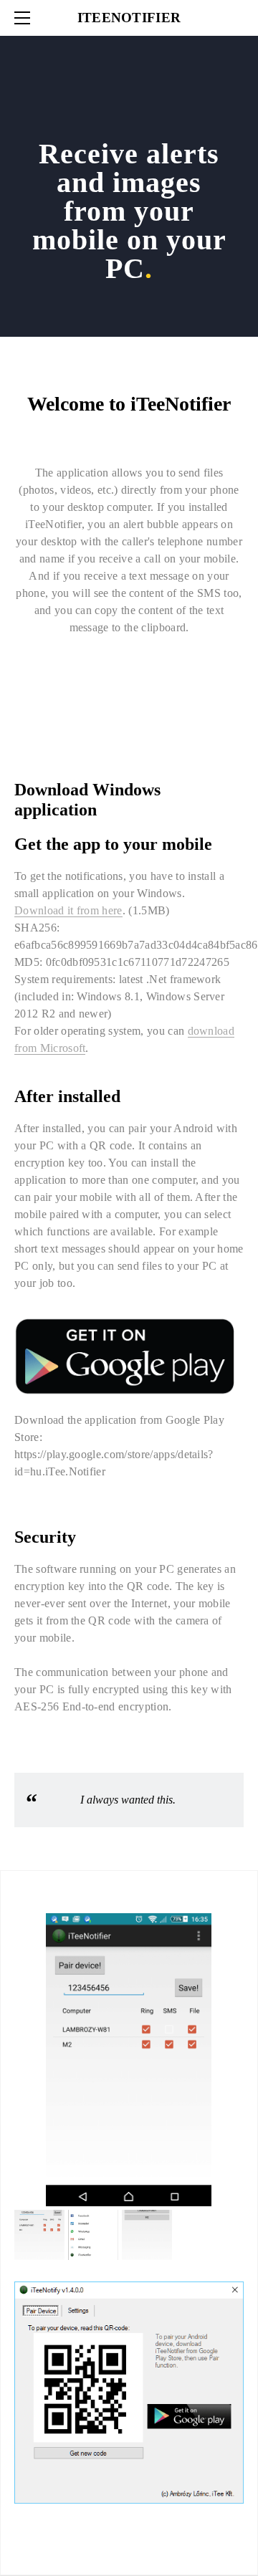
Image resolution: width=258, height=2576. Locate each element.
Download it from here (68, 910)
